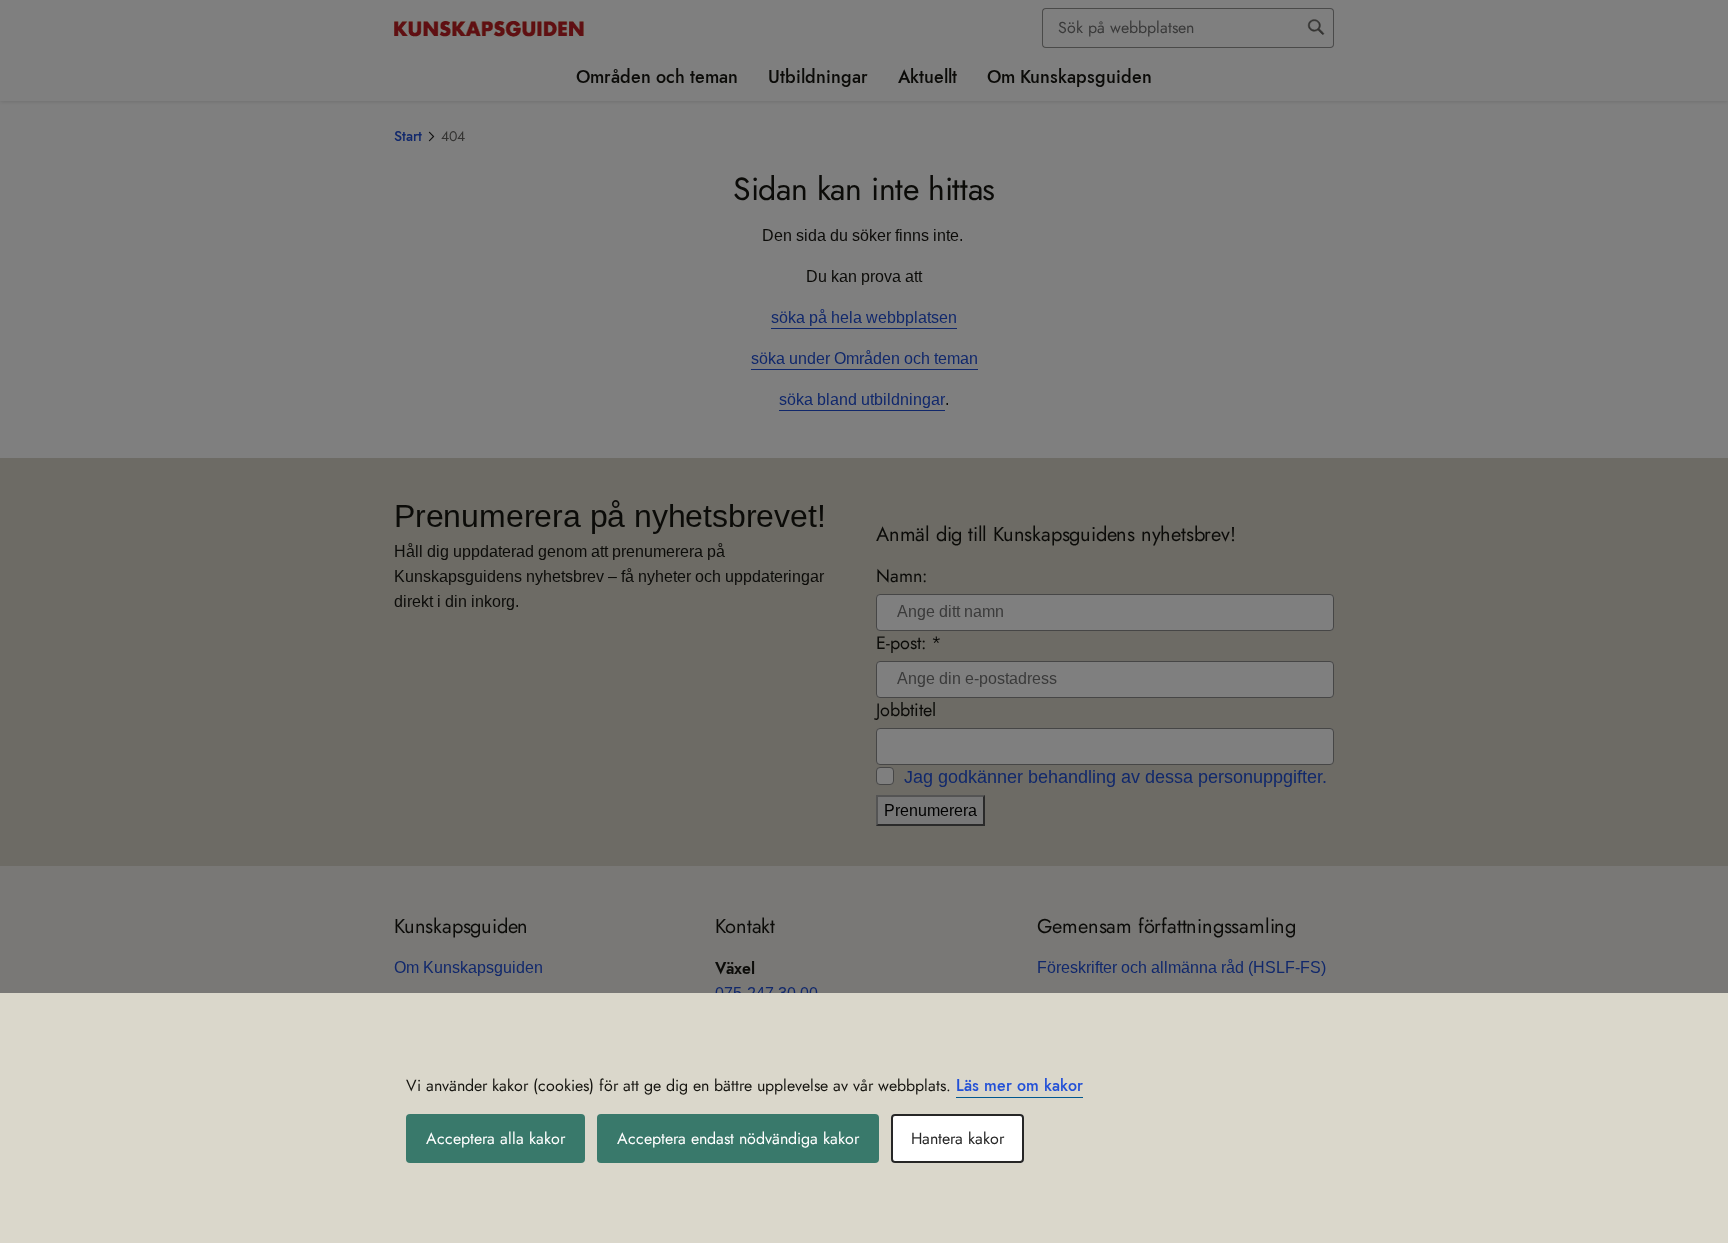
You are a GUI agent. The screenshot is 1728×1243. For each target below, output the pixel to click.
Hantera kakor (957, 1138)
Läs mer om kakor (1019, 1085)
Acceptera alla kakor (495, 1138)
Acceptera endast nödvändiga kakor (738, 1138)
